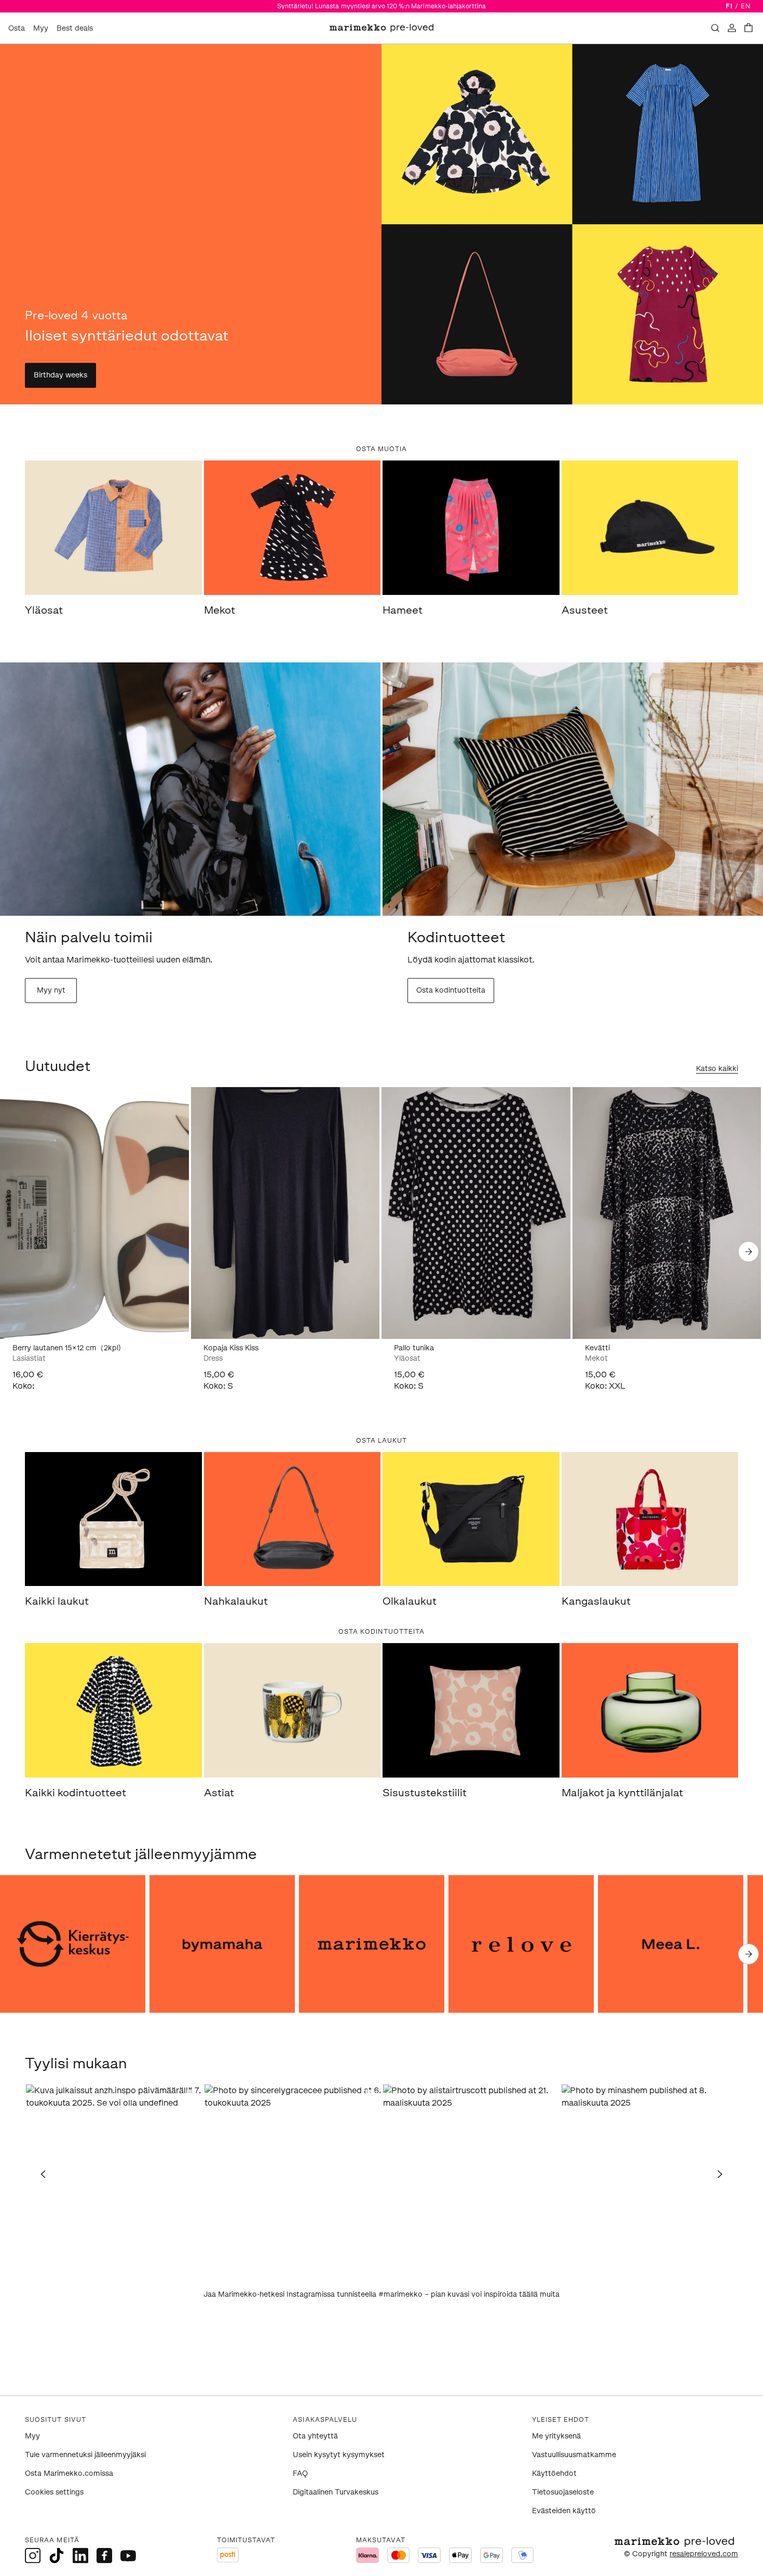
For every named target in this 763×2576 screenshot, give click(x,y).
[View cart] (748, 28)
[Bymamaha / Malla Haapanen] (222, 1944)
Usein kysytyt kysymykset (339, 2455)
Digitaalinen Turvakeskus (336, 2492)
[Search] (715, 28)
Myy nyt (51, 990)
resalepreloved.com (704, 2554)
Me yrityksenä (556, 2436)
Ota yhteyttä (315, 2436)
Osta (17, 28)
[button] (114, 2173)
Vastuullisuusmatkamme (574, 2455)
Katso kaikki (717, 1069)
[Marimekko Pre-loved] (372, 1944)
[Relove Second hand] (521, 1944)
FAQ (300, 2473)
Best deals (75, 28)
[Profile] (732, 28)
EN (746, 6)
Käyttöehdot (554, 2473)
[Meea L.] (671, 1944)
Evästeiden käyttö (564, 2511)
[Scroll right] (748, 1252)
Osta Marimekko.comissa (69, 2473)
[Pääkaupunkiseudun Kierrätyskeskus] (73, 1944)
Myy (41, 28)
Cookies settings (54, 2492)
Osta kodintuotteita (451, 990)
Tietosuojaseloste (563, 2492)
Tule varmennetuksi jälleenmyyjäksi (85, 2455)
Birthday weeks (60, 375)
